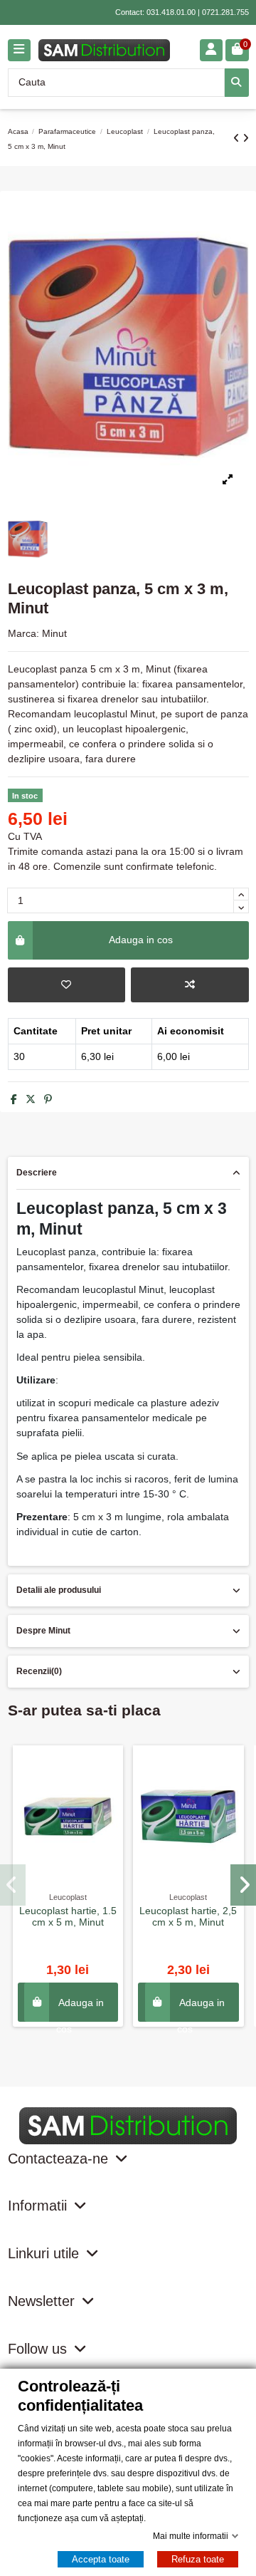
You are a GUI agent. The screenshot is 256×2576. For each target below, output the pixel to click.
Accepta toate (101, 2559)
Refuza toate (198, 2559)
